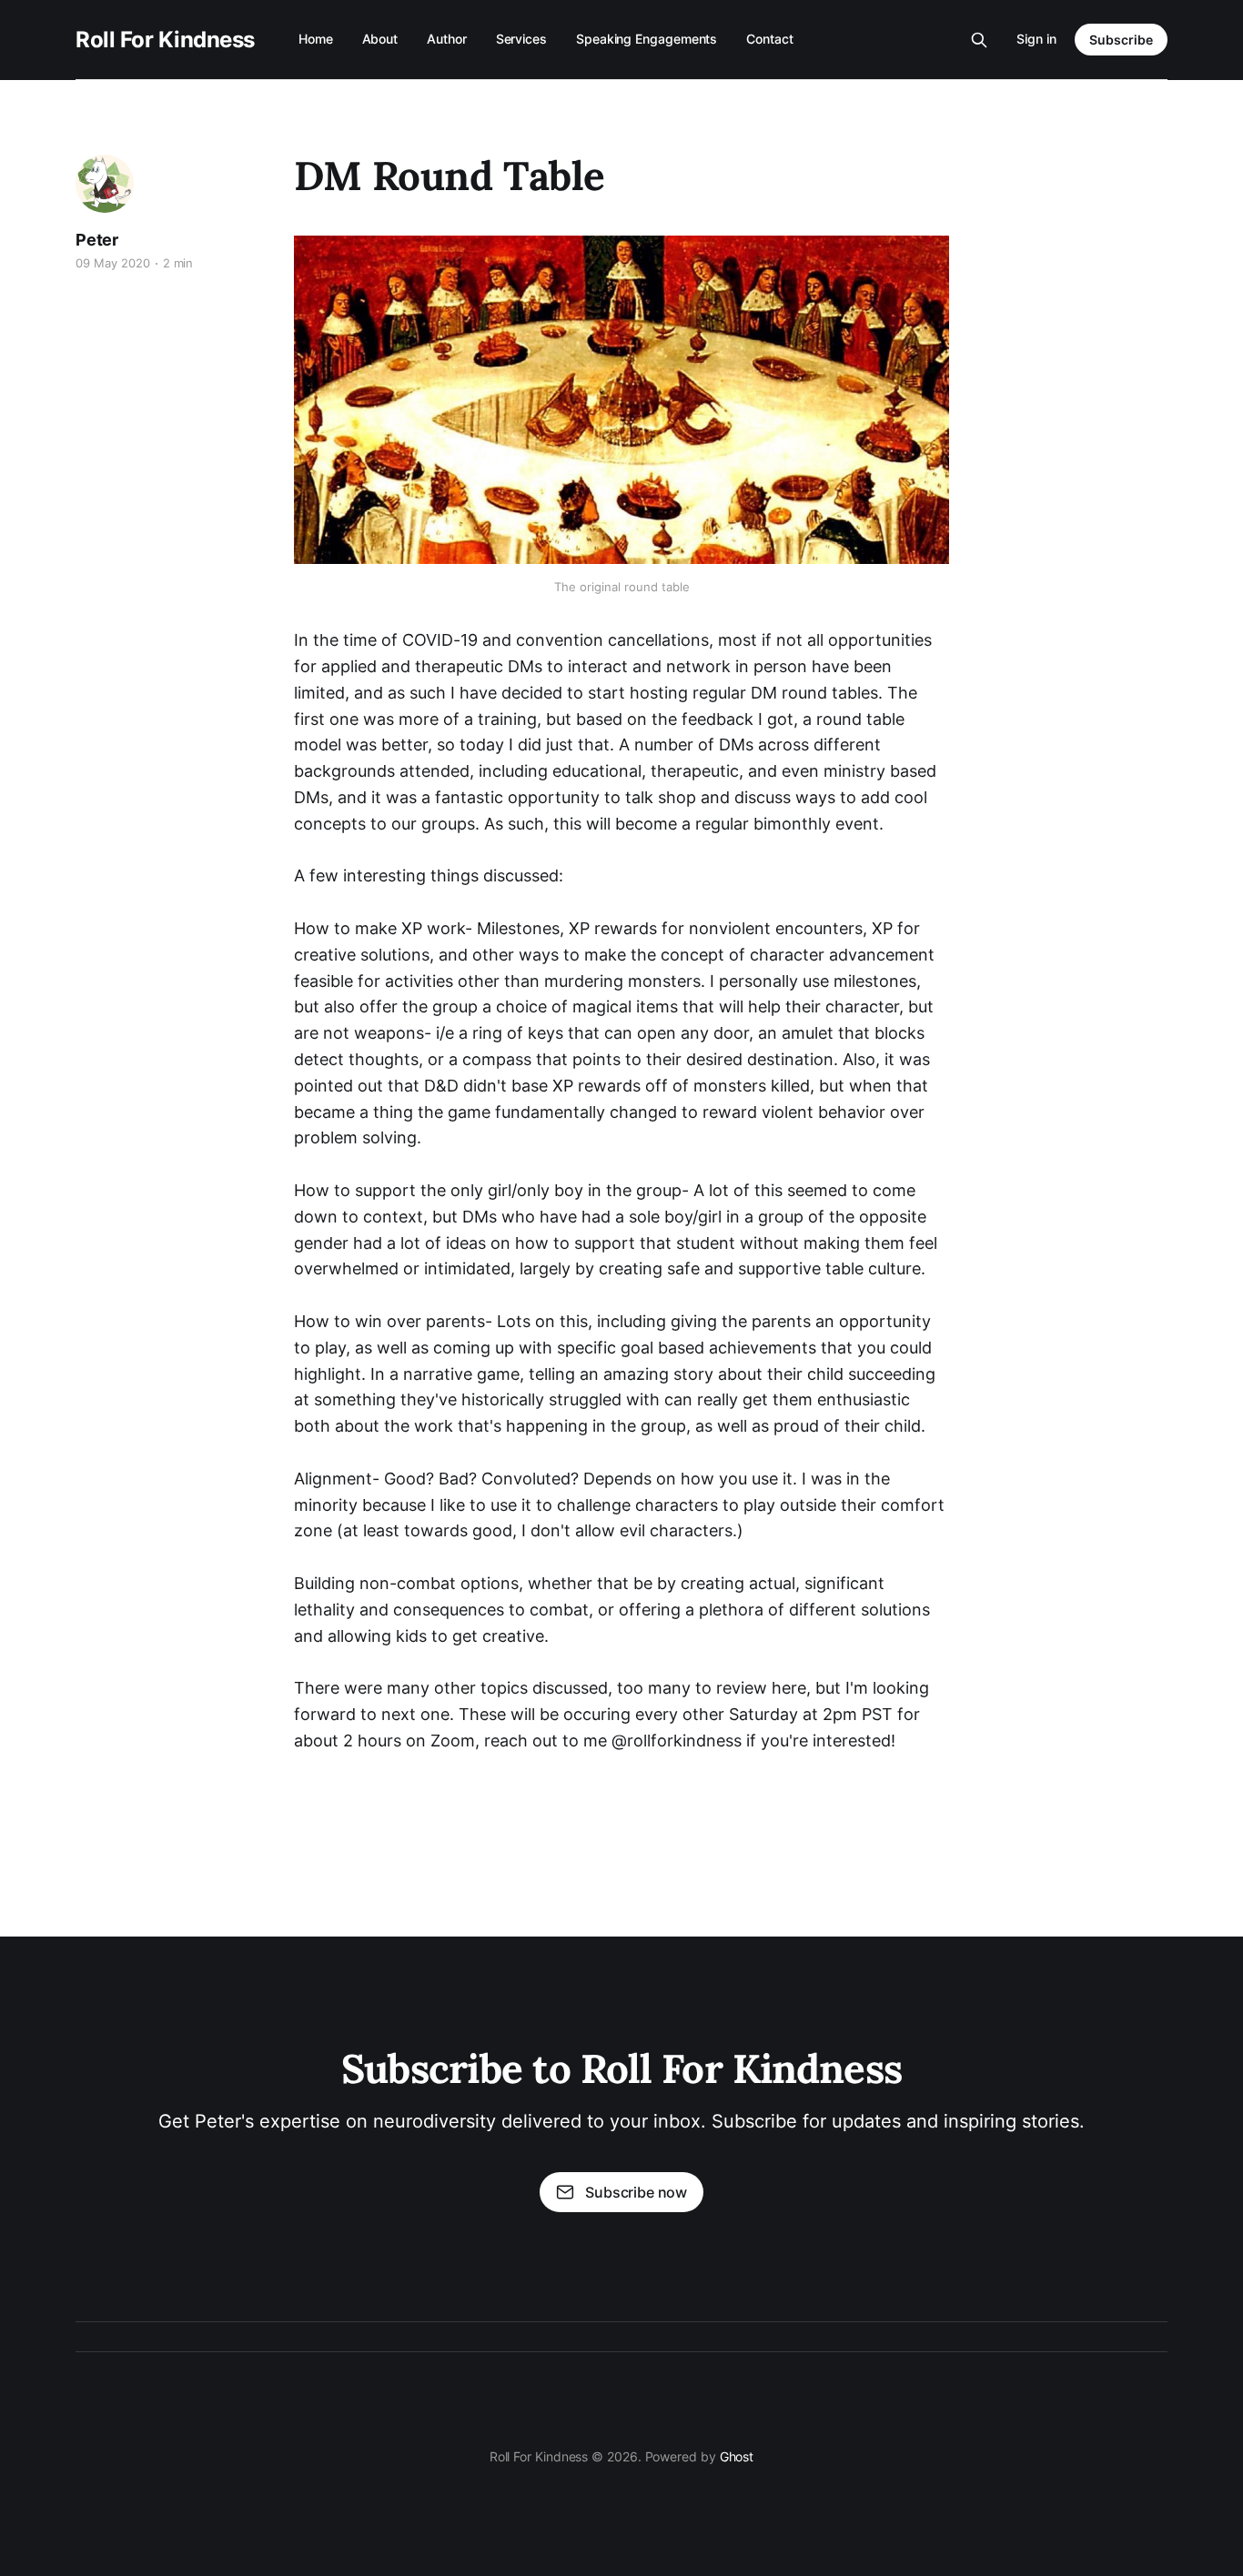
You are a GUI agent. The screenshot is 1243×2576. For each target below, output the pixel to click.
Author (447, 39)
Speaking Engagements (647, 39)
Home (316, 39)
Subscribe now (636, 2192)
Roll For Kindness (165, 40)
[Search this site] (979, 40)
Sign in (1036, 39)
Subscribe (1121, 40)
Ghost (737, 2456)
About (380, 39)
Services (521, 39)
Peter (97, 240)
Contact (769, 39)
